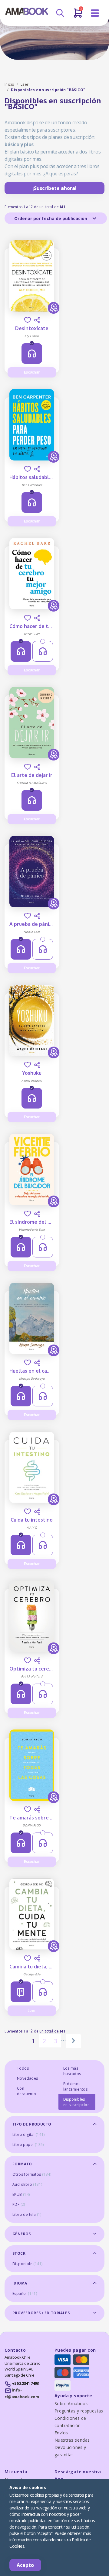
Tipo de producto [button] (32, 2124)
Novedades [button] (28, 2078)
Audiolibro (27, 2184)
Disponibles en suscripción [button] (77, 2102)
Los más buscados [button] (72, 2071)
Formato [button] (22, 2164)
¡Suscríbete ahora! (54, 188)
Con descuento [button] (27, 2091)
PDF (19, 2204)
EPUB (21, 2194)
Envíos (61, 2433)
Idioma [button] (20, 2283)
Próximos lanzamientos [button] (76, 2086)
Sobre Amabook (71, 2404)
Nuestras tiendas (72, 2440)
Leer (25, 84)
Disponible (27, 2264)
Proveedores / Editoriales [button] (41, 2313)
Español (25, 2293)
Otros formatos (32, 2174)
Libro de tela (27, 2214)
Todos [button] (23, 2068)
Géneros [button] (22, 2234)
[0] (78, 16)
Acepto (25, 2565)
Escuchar (32, 372)
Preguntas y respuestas (79, 2411)
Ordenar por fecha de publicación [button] (51, 218)
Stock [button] (19, 2253)
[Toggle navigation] (95, 13)
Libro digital (29, 2135)
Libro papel (28, 2145)
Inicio (9, 84)
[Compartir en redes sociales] (37, 320)
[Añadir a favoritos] (28, 320)
